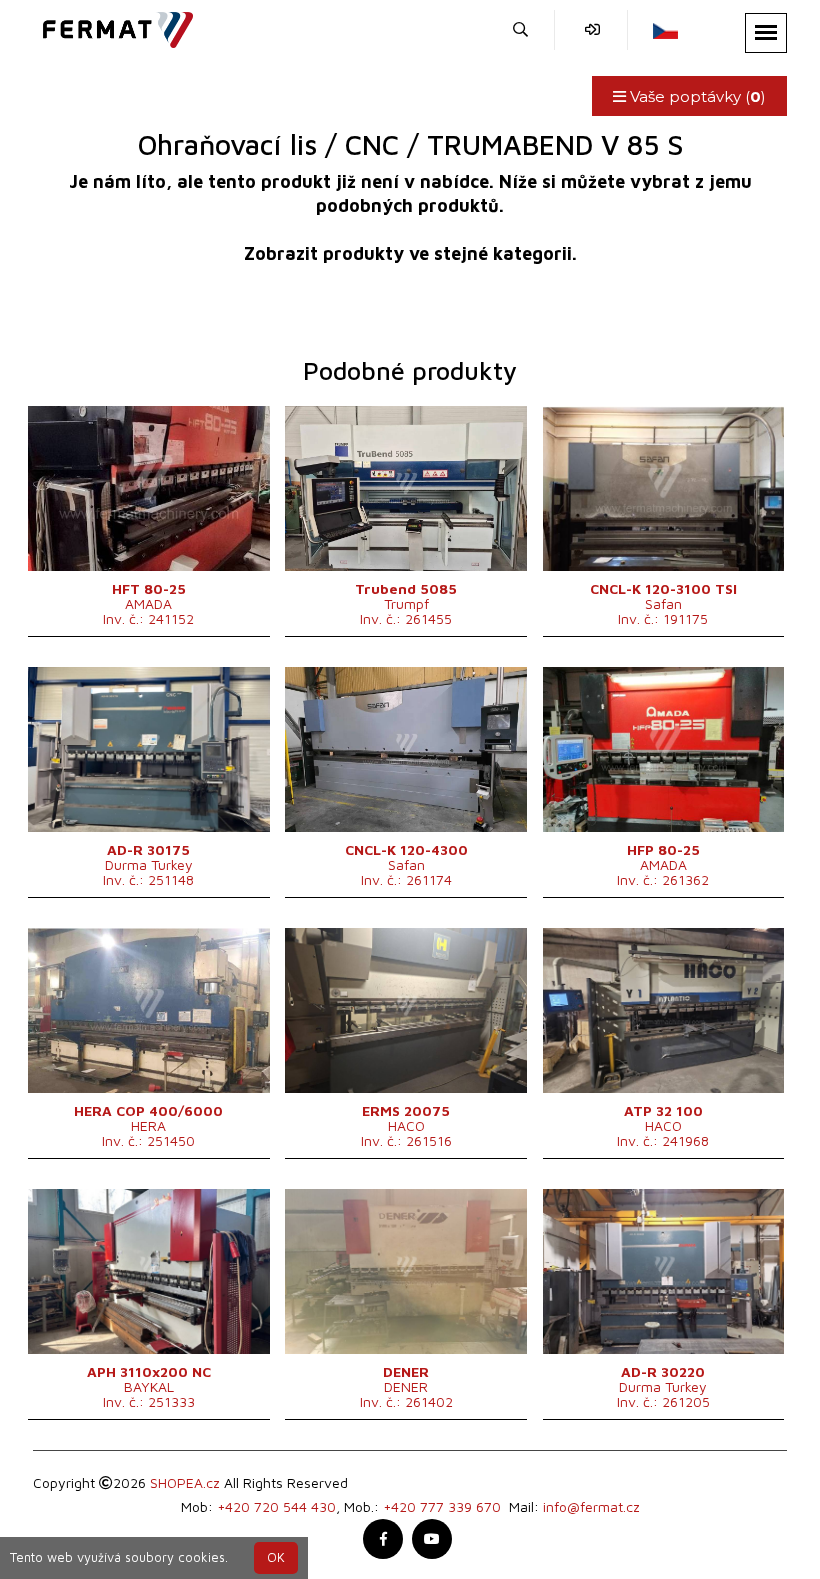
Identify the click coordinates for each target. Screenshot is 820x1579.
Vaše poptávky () (696, 96)
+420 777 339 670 (442, 1506)
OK (276, 1557)
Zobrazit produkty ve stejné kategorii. (410, 253)
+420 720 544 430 (276, 1506)
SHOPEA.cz (185, 1482)
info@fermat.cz (591, 1506)
